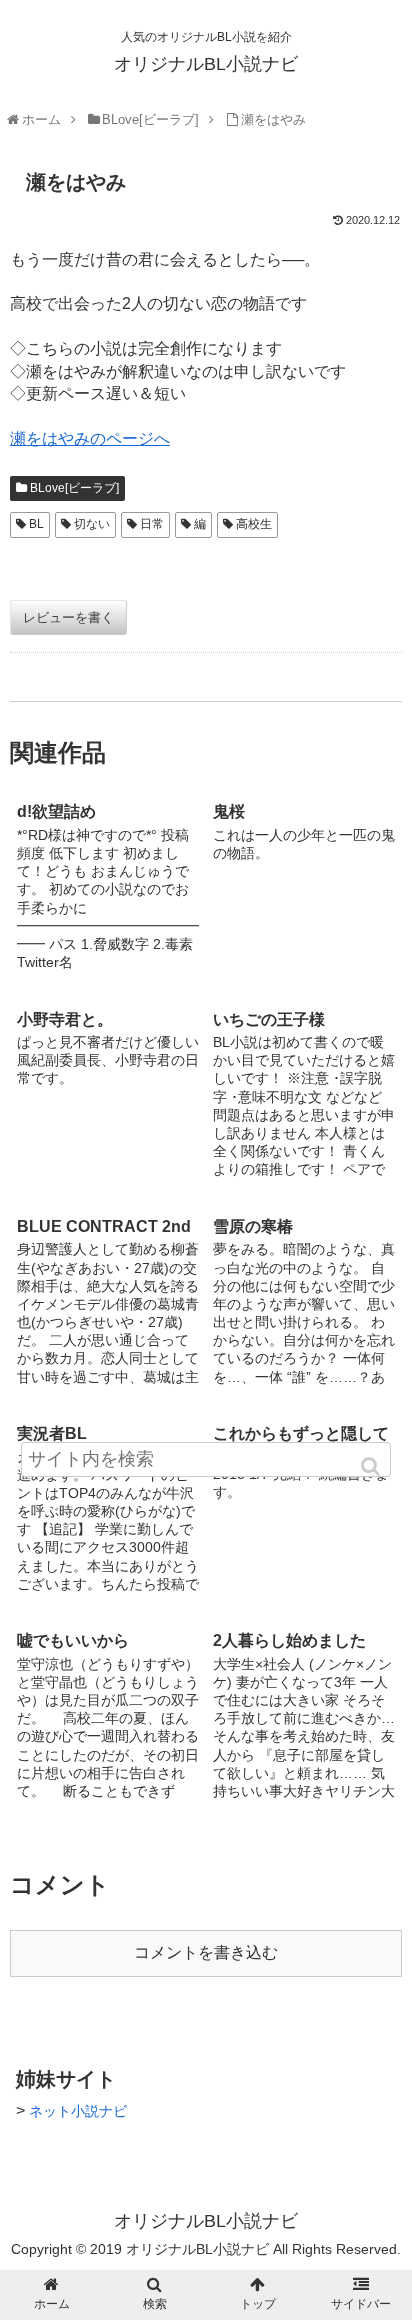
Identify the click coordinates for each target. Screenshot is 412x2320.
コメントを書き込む (206, 1952)
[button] (372, 1466)
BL (36, 524)
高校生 (254, 524)
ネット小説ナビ (78, 2111)
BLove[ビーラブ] (74, 488)
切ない (92, 524)
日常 (152, 524)
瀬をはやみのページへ (90, 438)
